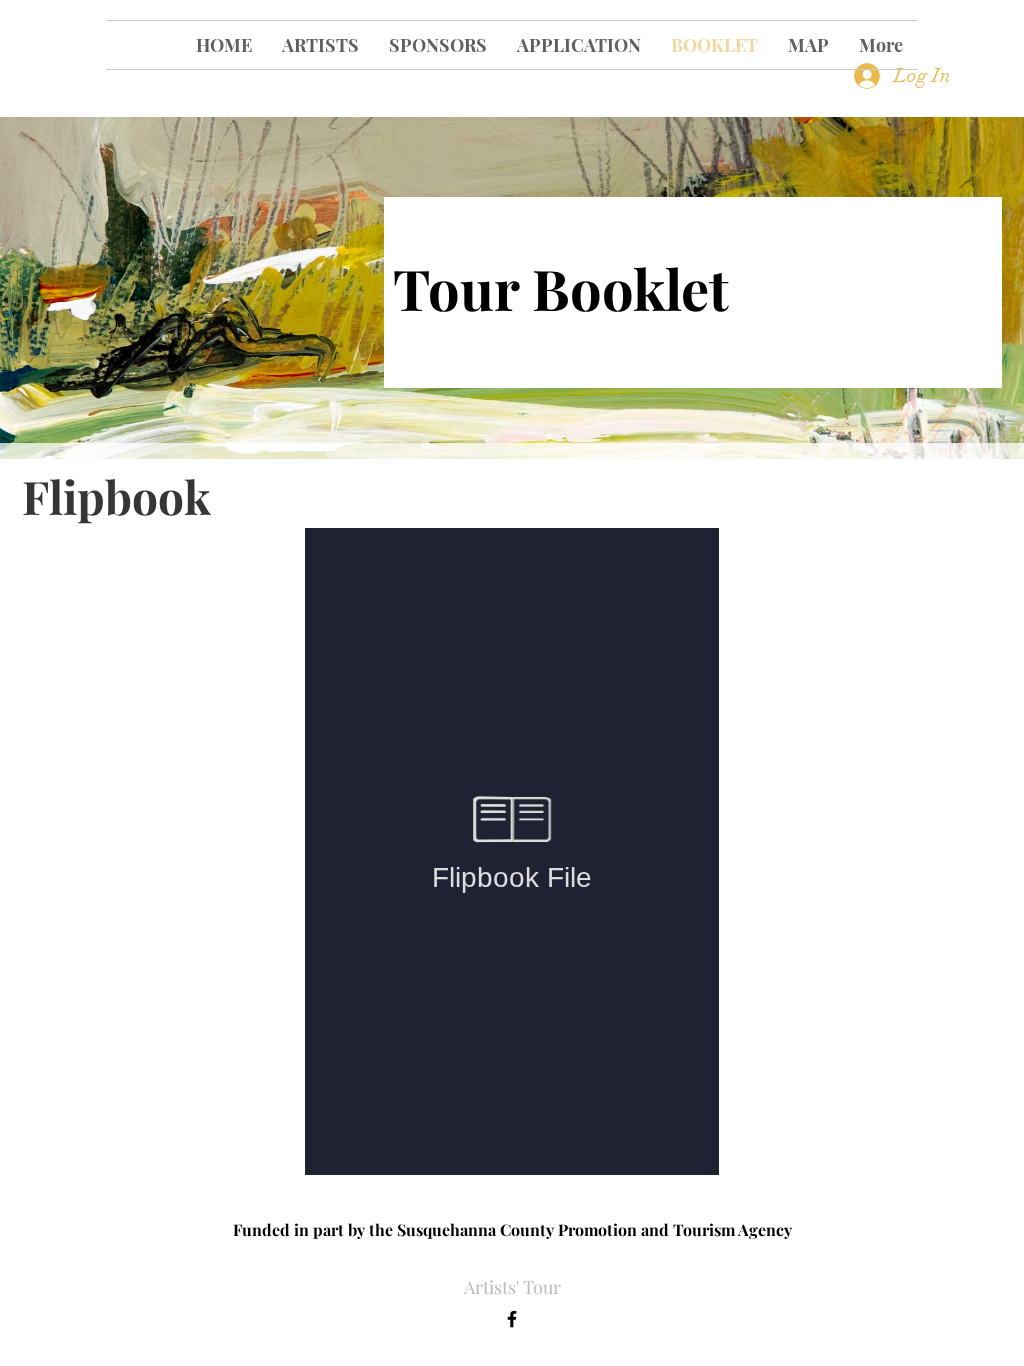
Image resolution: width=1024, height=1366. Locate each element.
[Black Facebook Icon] (512, 1319)
